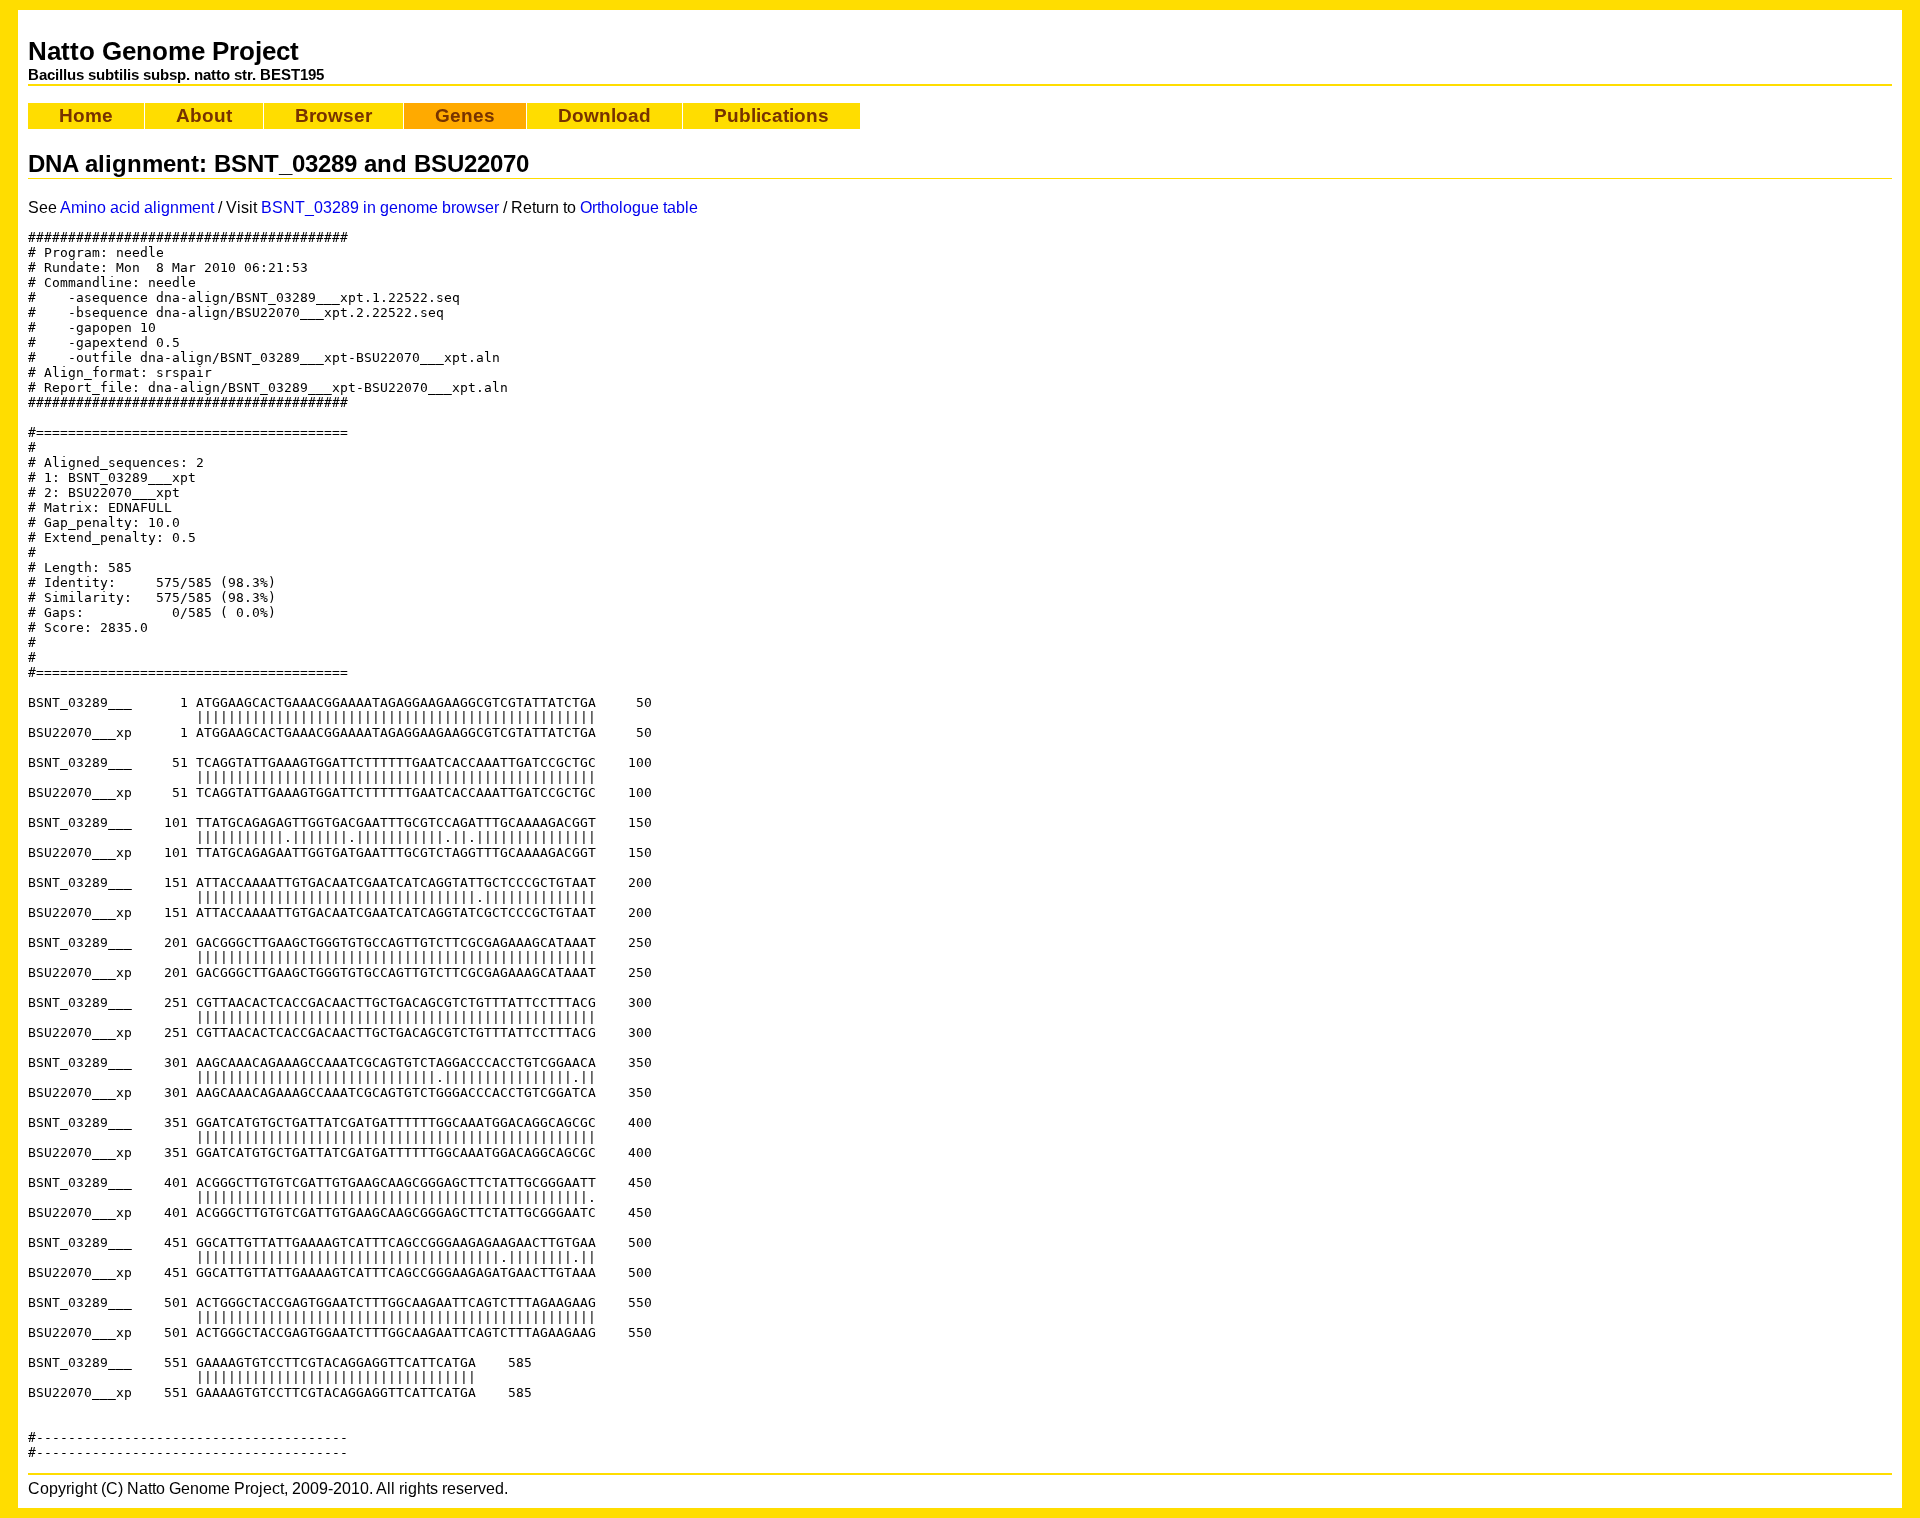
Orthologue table (639, 207)
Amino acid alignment (137, 207)
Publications (771, 115)
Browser (333, 115)
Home (86, 115)
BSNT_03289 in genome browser (380, 207)
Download (604, 115)
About (204, 115)
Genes (465, 115)
